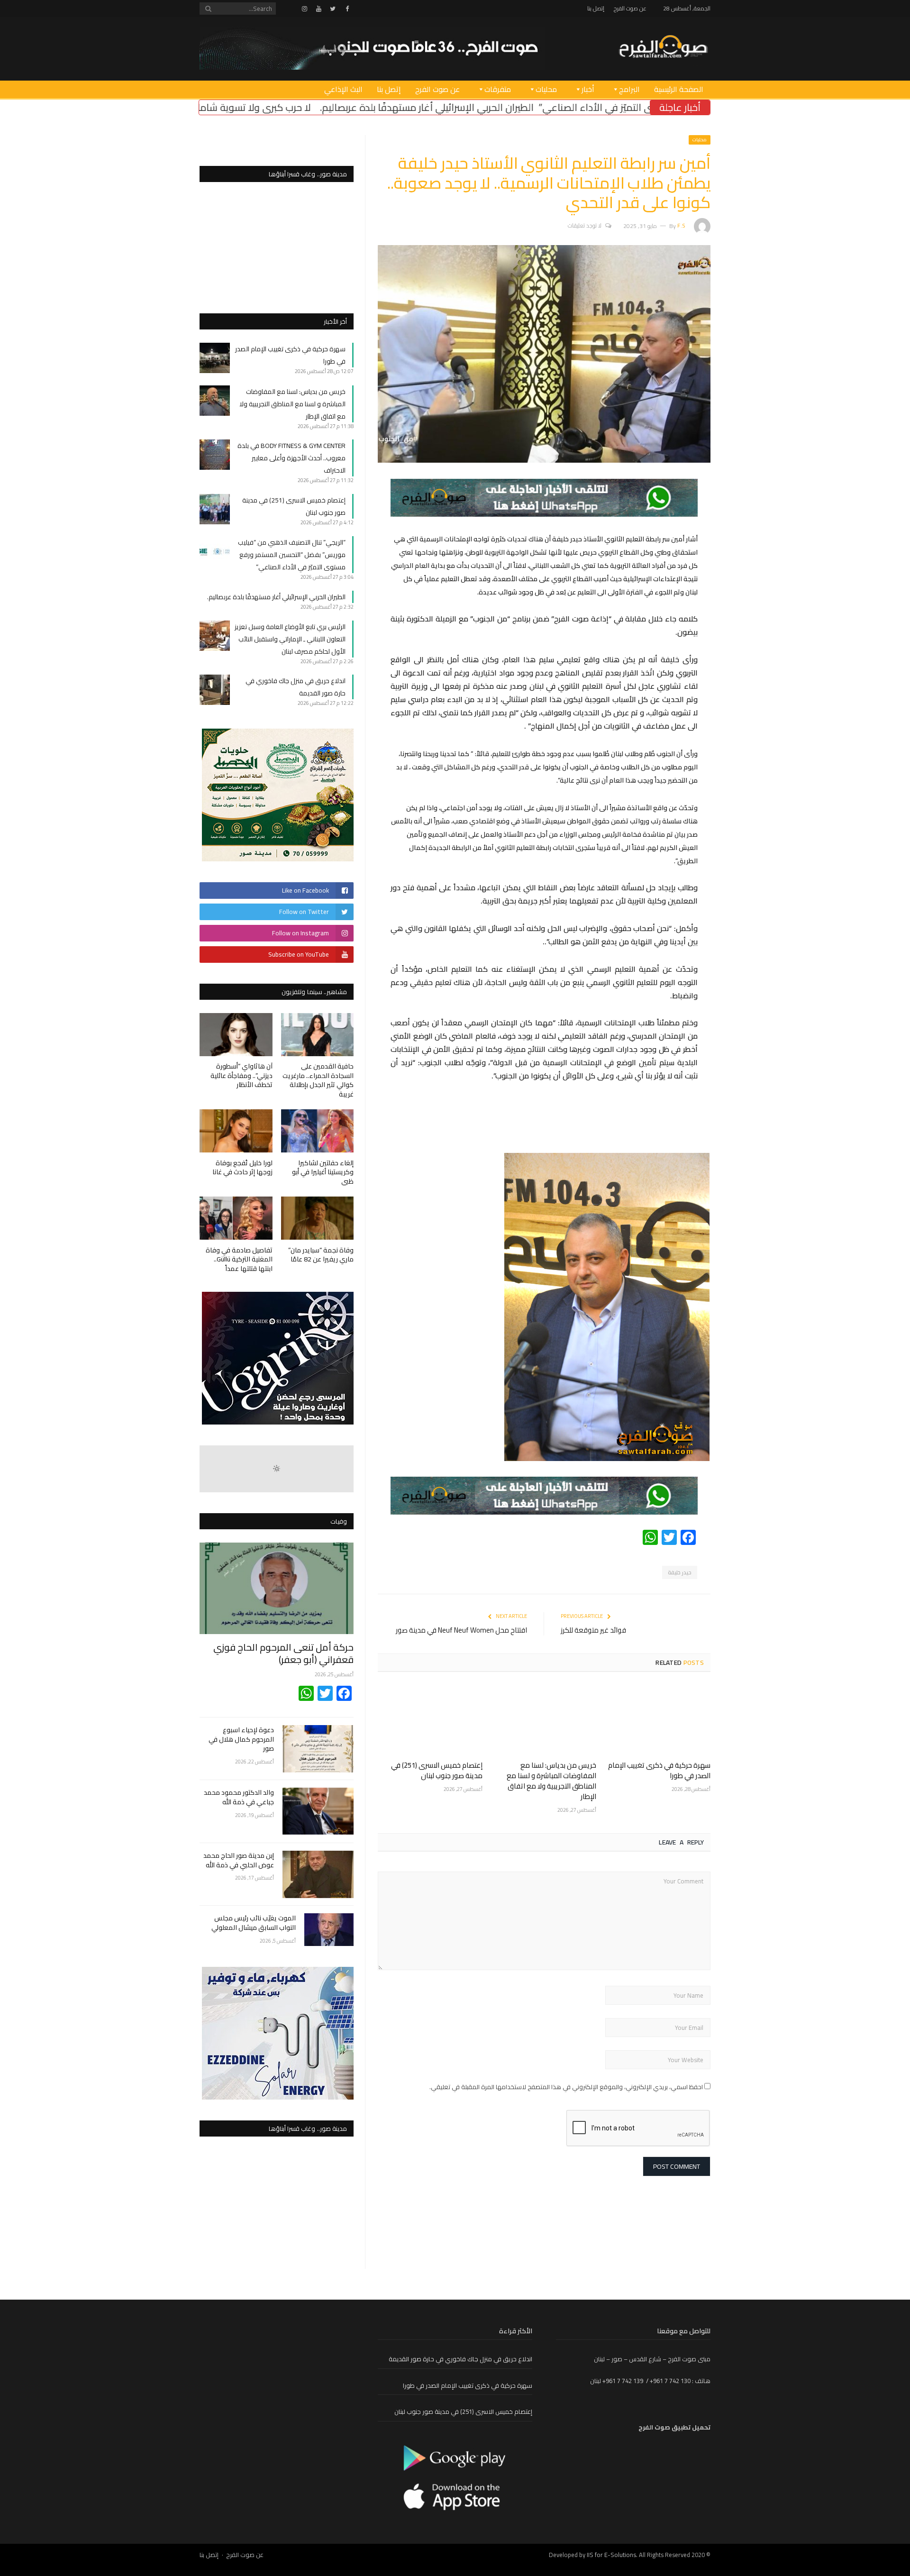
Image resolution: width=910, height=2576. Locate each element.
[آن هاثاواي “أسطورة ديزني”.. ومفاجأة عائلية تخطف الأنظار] (236, 1035)
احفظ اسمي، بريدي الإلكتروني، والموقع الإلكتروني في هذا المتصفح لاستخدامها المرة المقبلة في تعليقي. (566, 2087)
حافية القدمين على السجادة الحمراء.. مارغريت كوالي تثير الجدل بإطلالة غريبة (318, 1080)
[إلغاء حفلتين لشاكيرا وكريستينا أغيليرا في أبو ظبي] (318, 1131)
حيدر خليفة (680, 1572)
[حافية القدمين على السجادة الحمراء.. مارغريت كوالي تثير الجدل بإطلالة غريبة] (318, 1035)
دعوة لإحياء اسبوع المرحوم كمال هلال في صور (241, 1740)
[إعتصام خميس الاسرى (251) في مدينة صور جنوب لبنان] (430, 1719)
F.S (681, 225)
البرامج (629, 89)
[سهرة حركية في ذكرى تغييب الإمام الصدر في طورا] (658, 1719)
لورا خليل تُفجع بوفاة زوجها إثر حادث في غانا (242, 1168)
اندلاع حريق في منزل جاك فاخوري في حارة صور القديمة (460, 2359)
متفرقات (498, 89)
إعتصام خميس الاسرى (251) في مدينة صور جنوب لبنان (437, 1770)
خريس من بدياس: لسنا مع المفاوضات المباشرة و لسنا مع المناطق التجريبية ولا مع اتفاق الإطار (551, 1781)
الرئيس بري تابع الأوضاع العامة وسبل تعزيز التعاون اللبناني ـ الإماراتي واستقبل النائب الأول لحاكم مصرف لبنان (290, 639)
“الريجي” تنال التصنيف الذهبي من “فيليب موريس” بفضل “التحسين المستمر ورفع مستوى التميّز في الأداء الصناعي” (292, 555)
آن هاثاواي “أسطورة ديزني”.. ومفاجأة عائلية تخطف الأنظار (241, 1075)
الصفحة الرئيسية (679, 89)
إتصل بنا (596, 8)
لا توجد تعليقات (585, 225)
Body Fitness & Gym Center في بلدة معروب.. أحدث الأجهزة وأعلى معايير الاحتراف (291, 458)
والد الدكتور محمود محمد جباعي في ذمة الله (239, 1797)
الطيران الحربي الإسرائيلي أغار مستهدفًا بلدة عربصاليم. (602, 107)
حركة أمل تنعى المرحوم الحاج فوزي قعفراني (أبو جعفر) (283, 1653)
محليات (546, 89)
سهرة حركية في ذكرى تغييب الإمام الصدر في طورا (659, 1770)
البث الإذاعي (343, 89)
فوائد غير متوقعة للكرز (593, 1630)
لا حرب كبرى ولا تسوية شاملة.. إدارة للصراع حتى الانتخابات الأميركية (352, 107)
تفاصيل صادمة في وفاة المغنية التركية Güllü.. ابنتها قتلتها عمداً (239, 1259)
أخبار (588, 89)
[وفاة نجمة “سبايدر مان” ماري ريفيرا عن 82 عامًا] (318, 1218)
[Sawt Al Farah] (663, 48)
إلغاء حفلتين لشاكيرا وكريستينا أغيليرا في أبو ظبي (323, 1172)
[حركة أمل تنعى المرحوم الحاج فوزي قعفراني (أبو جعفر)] (277, 1588)
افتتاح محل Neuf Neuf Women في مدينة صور (461, 1630)
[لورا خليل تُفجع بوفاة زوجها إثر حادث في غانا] (236, 1131)
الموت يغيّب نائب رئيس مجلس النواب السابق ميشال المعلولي (254, 1923)
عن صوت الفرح (630, 8)
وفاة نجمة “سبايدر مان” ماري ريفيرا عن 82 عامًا (321, 1255)
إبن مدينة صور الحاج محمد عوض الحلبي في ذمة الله (239, 1860)
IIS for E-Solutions (611, 2555)
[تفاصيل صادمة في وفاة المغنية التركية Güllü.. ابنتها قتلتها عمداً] (236, 1218)
